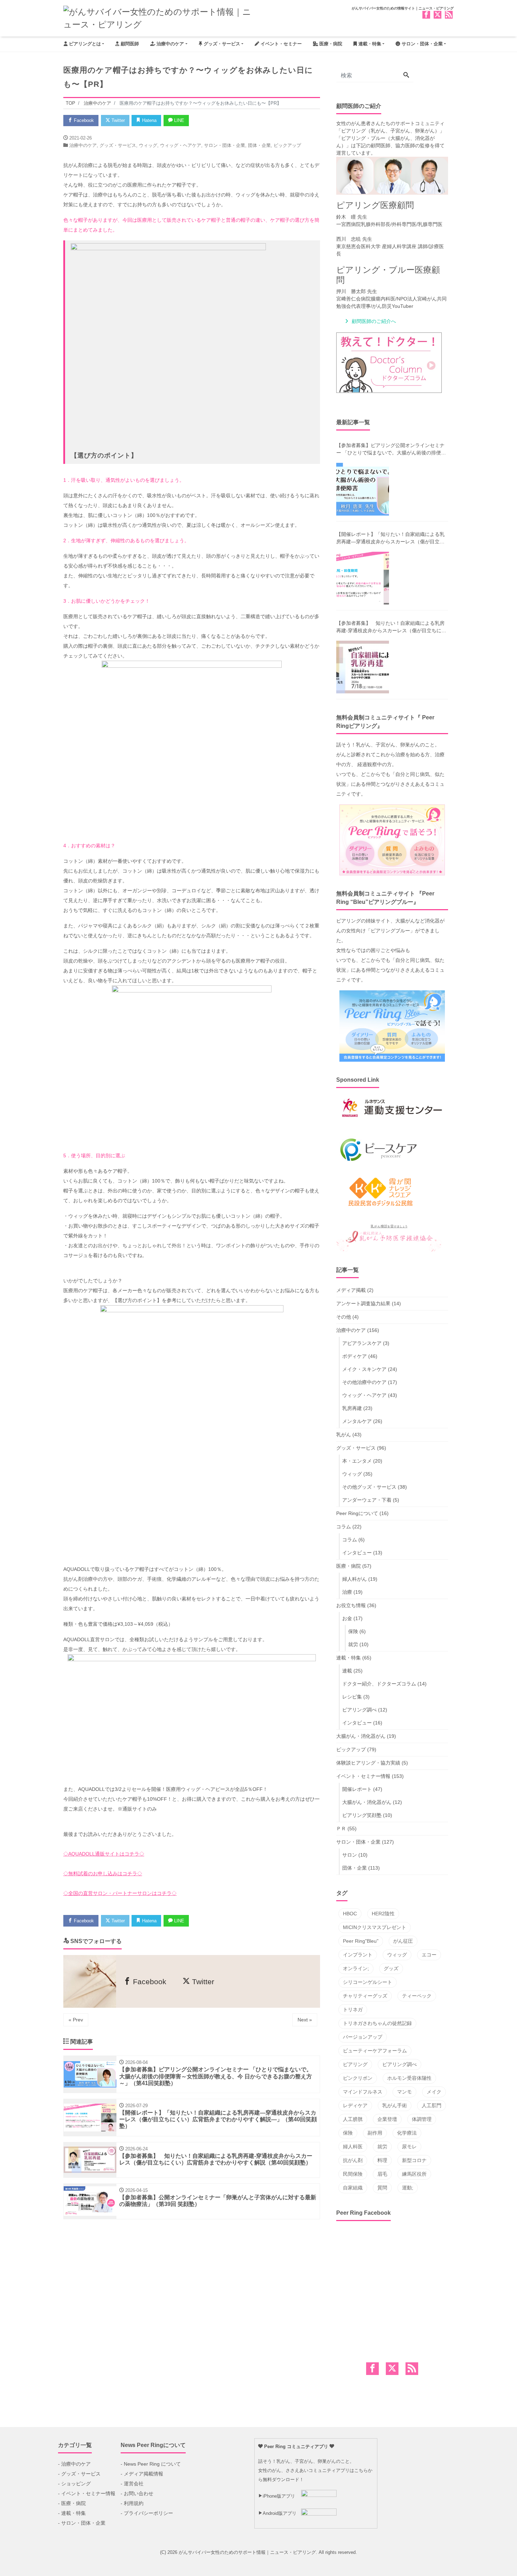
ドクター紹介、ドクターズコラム (379, 1684)
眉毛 (382, 2174)
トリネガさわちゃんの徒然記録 (377, 2023)
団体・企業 (259, 145)
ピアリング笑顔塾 (362, 1815)
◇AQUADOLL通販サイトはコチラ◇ (104, 1854)
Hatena (149, 120)
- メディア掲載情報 (142, 2474)
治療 (347, 1592)
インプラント (358, 1955)
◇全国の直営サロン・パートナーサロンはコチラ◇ (120, 1893)
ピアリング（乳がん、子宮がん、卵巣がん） (390, 131)
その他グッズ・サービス (369, 1487)
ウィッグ (148, 145)
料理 (382, 2160)
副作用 (375, 2133)
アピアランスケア (362, 1343)
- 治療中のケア (74, 2464)
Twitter (117, 120)
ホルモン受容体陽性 (409, 2078)
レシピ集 (352, 1697)
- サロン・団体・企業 (82, 2523)
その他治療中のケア (364, 1382)
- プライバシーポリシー (147, 2513)
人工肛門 (432, 2105)
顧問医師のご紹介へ (374, 321)
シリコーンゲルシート (368, 1982)
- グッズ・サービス (79, 2474)
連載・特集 (369, 44)
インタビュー (357, 1553)
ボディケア (355, 1356)
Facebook (83, 120)
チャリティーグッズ (365, 1996)
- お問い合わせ (137, 2493)
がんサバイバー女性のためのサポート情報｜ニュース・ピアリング (247, 2552)
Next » (305, 2020)
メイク (434, 2092)
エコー (429, 1955)
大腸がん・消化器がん (361, 1736)
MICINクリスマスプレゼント (375, 1927)
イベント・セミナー (280, 44)
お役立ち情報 (351, 1605)
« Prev (76, 2020)
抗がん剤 (353, 2160)
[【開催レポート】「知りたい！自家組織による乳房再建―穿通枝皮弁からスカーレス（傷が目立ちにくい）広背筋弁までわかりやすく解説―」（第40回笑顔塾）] (363, 578)
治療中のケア (170, 44)
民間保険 (353, 2174)
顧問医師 (129, 44)
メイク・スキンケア (364, 1369)
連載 (347, 1671)
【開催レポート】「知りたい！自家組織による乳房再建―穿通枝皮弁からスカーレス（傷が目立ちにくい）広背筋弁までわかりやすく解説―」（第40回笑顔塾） (390, 538)
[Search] (406, 76)
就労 (353, 1644)
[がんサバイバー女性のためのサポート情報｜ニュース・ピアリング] (158, 17)
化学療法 (407, 2133)
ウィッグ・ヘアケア (181, 145)
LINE (178, 120)
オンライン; (356, 1968)
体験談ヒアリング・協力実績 (368, 1763)
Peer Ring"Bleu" (361, 1941)
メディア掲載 (351, 1290)
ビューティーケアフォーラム (375, 2051)
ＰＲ (341, 1829)
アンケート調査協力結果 (363, 1303)
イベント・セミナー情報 (363, 1776)
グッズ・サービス (221, 44)
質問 (382, 2188)
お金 (347, 1618)
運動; (408, 2188)
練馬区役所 (414, 2174)
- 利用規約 (132, 2503)
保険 (353, 1631)
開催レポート (357, 1789)
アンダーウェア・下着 (367, 1500)
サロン (350, 1855)
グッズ (391, 1968)
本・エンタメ (357, 1461)
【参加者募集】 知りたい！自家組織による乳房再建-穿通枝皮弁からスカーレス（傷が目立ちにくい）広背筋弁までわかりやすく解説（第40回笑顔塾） (391, 627)
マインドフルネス (363, 2092)
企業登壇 (387, 2119)
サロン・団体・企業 (422, 44)
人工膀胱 (353, 2119)
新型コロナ (414, 2160)
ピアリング (355, 2064)
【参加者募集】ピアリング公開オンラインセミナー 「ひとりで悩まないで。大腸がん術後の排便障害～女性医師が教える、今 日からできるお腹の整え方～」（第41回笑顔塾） (391, 449)
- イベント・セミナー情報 (87, 2493)
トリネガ (353, 2009)
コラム (344, 1527)
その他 (344, 1317)
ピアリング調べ (359, 1710)
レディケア (355, 2105)
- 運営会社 (132, 2484)
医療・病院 (330, 44)
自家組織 (353, 2188)
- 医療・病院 (72, 2503)
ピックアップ (287, 145)
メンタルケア (357, 1421)
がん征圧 (403, 1941)
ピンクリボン (358, 2078)
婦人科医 (353, 2147)
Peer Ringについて (357, 1513)
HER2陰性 (383, 1914)
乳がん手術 (395, 2105)
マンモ (404, 2092)
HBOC (350, 1914)
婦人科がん (355, 1579)
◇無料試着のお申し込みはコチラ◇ (103, 1873)
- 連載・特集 (72, 2513)
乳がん (344, 1435)
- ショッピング (74, 2484)
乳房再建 (352, 1408)
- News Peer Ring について (151, 2464)
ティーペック (417, 1996)
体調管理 (422, 2119)
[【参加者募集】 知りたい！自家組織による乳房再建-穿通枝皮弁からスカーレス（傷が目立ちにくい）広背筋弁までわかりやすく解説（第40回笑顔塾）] (363, 667)
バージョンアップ (363, 2037)
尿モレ (409, 2147)
